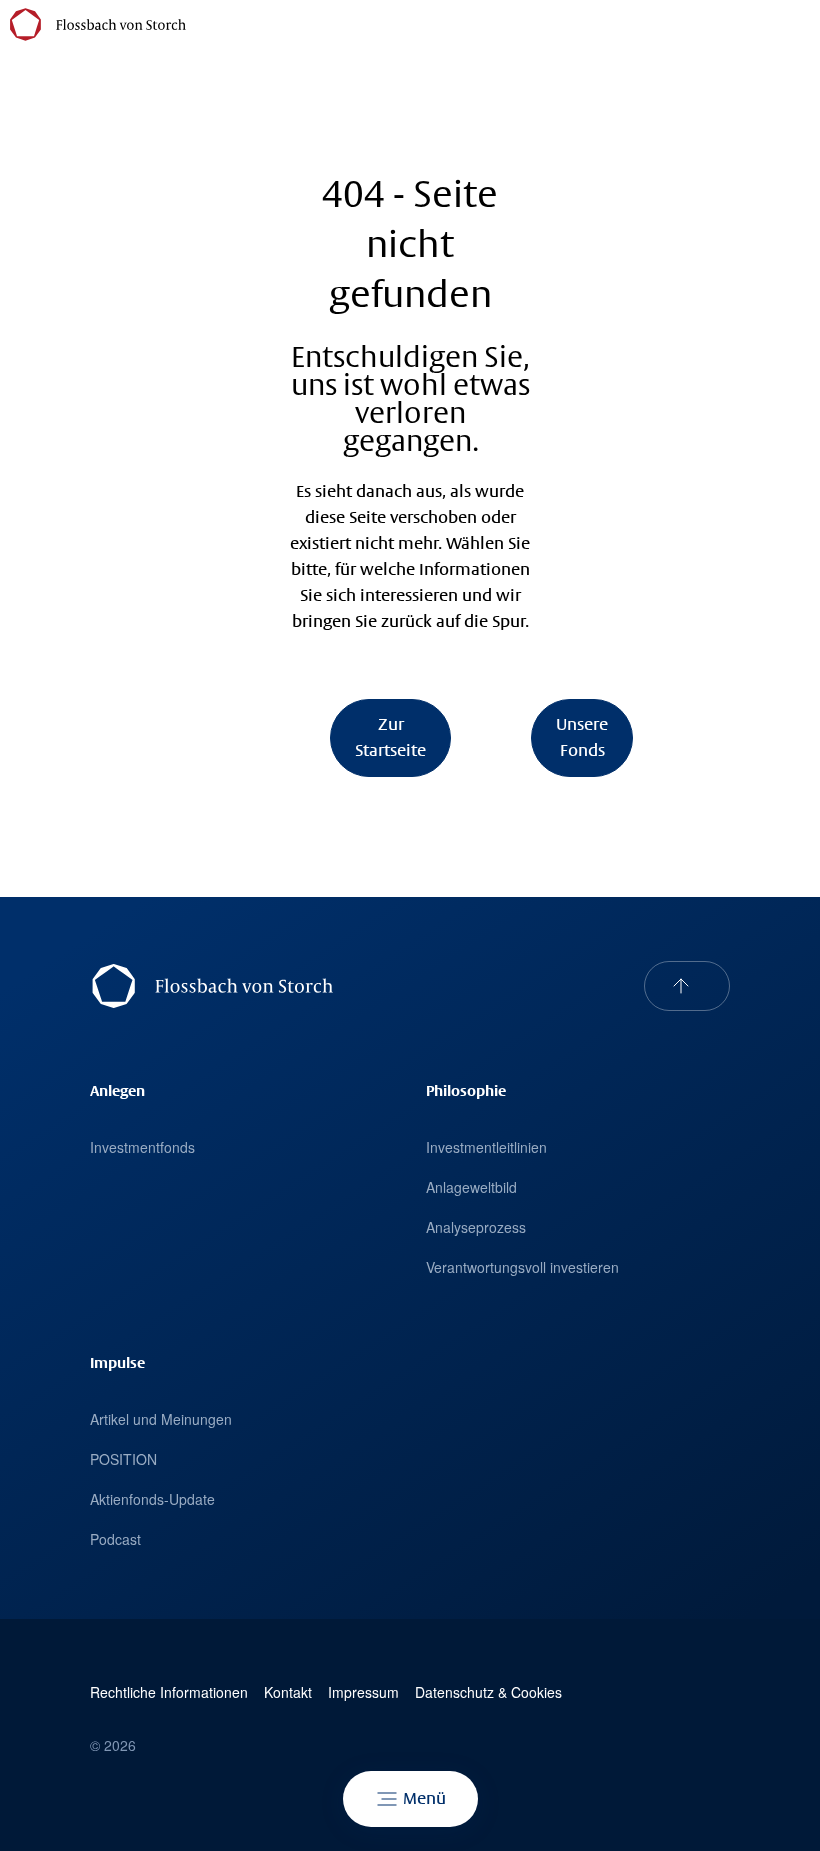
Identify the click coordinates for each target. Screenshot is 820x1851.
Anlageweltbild (471, 1187)
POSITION (123, 1459)
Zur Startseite (390, 737)
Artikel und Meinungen (161, 1419)
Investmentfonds (142, 1147)
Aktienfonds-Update (152, 1499)
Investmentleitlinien (486, 1147)
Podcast (115, 1539)
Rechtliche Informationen (169, 1692)
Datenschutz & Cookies (488, 1692)
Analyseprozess (476, 1227)
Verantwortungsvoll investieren (522, 1267)
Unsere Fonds (582, 737)
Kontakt (288, 1692)
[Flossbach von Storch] (98, 24)
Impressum (363, 1692)
